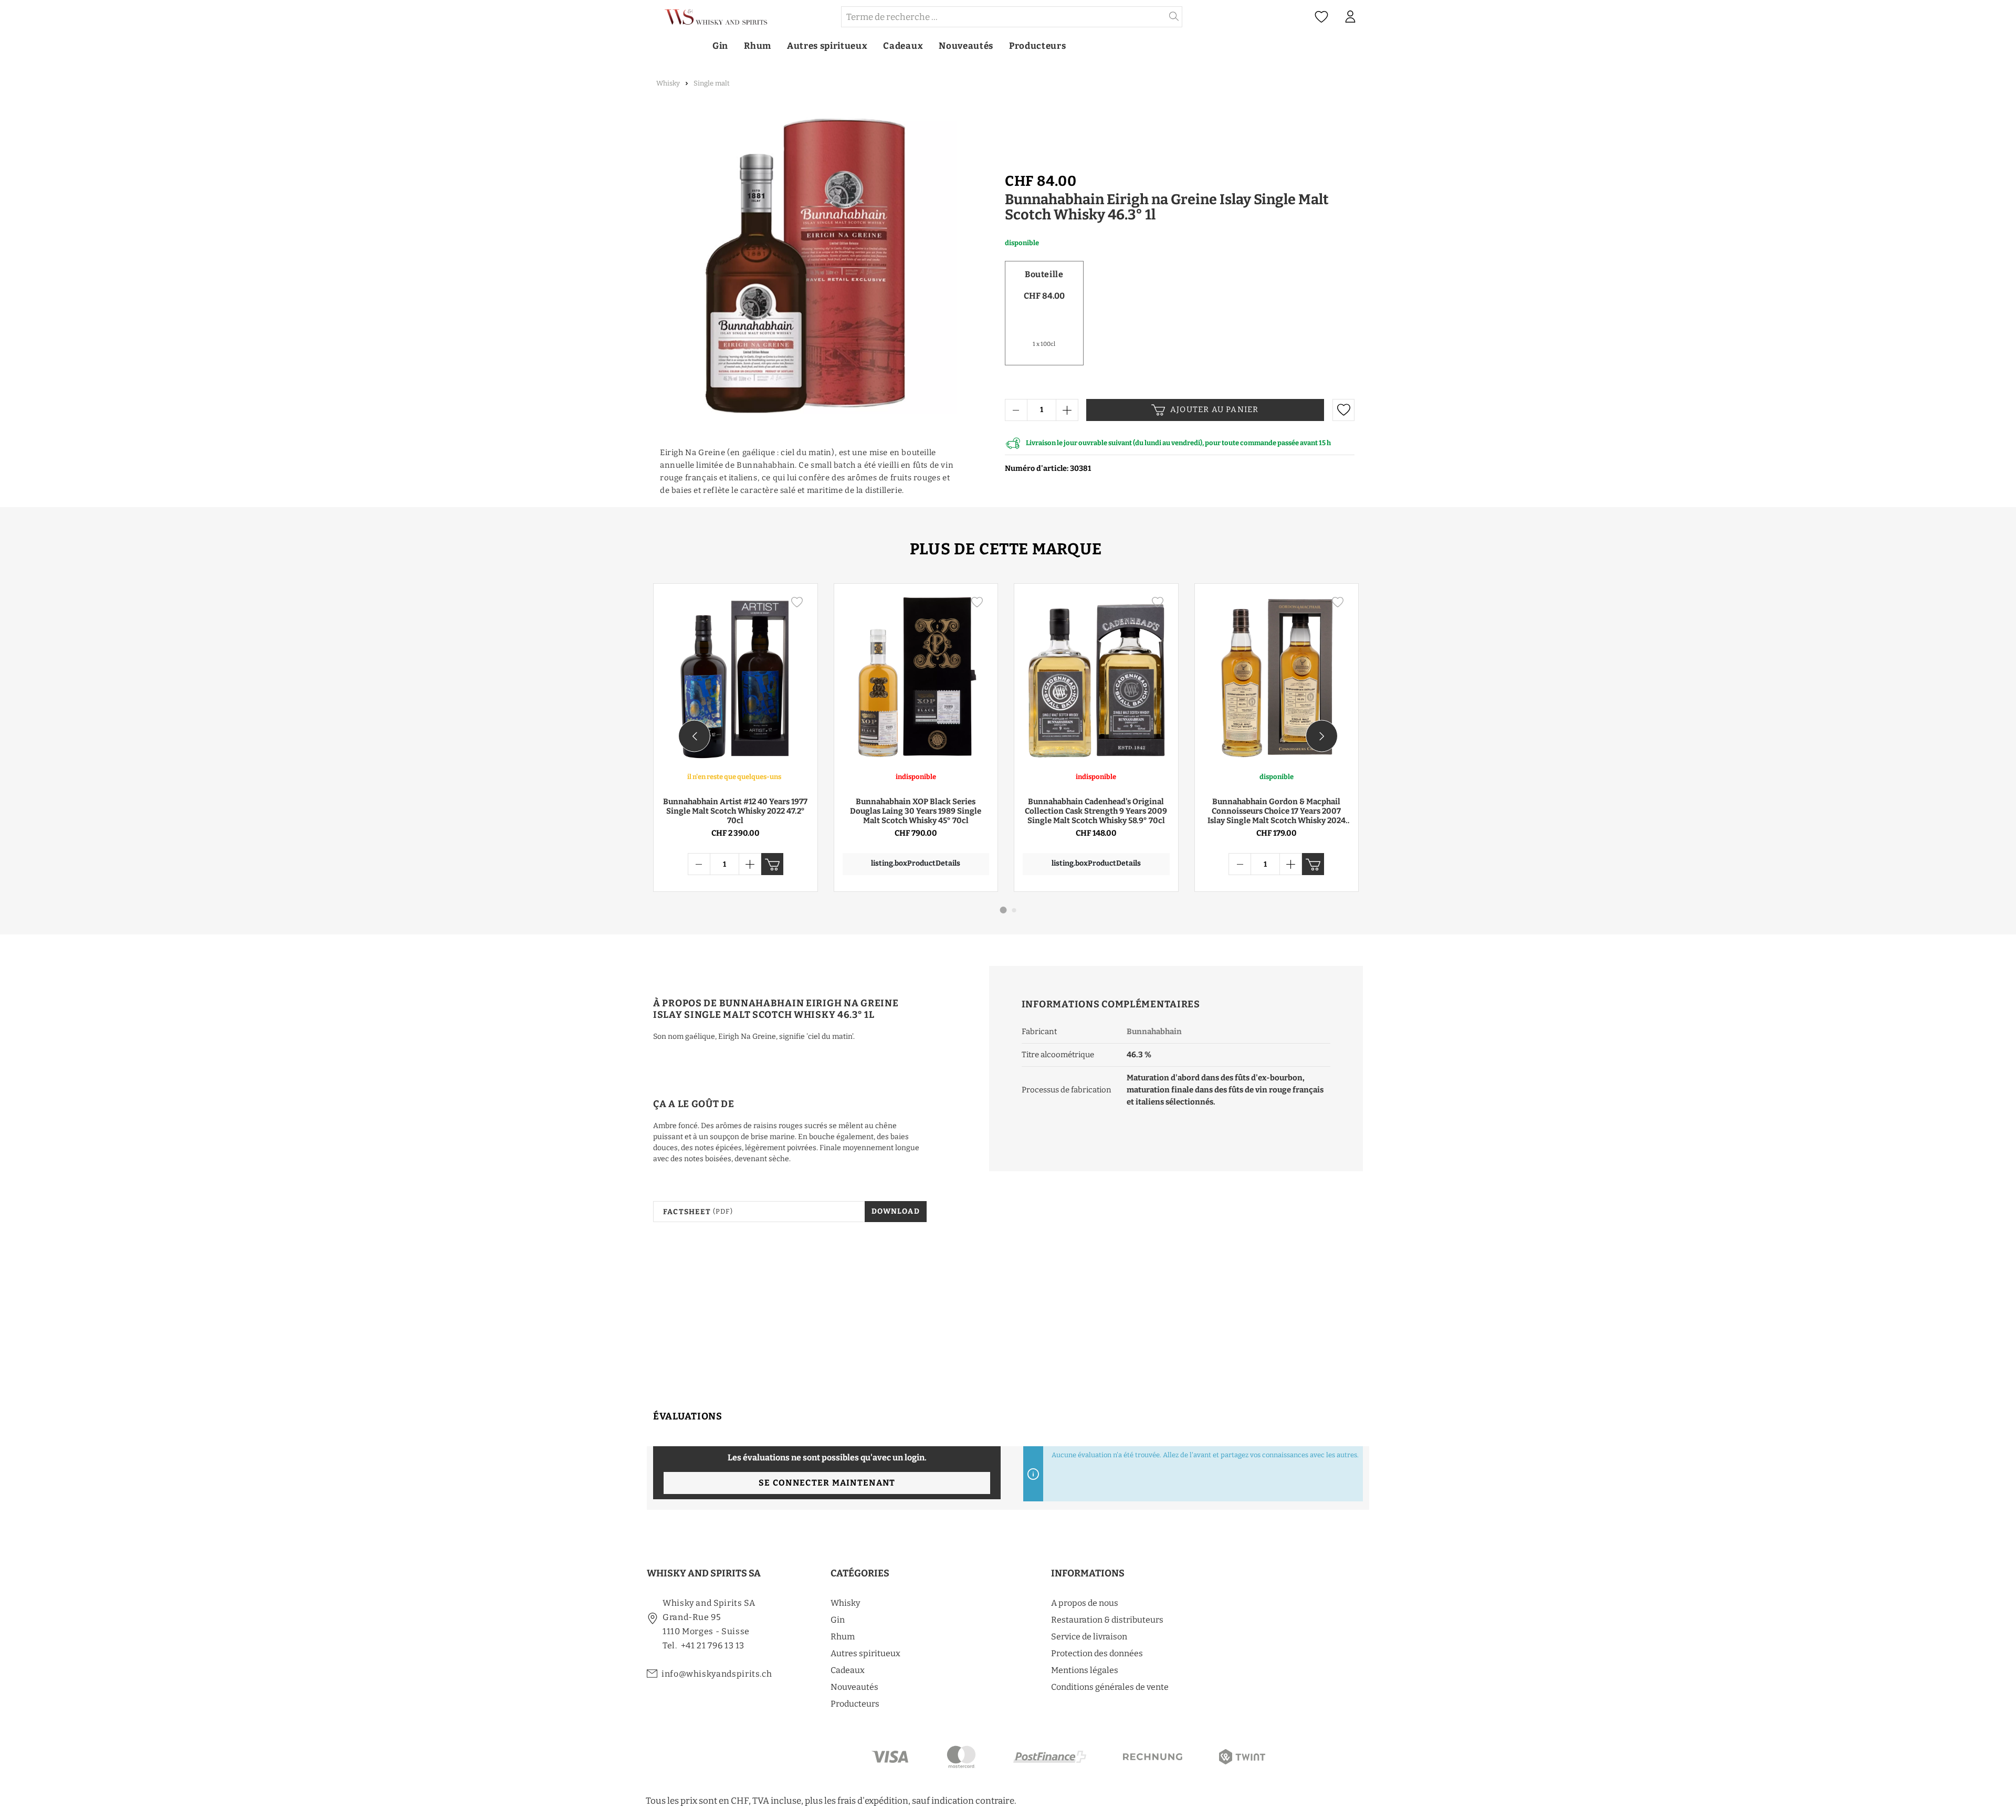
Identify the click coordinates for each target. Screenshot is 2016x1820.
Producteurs (855, 1704)
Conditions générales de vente (1110, 1687)
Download (896, 1211)
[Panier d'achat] (1370, 17)
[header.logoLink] (743, 17)
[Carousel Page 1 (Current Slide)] (1004, 910)
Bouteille (1044, 274)
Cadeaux (848, 1670)
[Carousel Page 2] (1014, 910)
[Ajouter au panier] (772, 864)
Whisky (845, 1603)
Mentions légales (1085, 1670)
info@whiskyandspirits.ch (717, 1674)
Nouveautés (854, 1687)
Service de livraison (1089, 1637)
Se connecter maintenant (827, 1483)
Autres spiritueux (865, 1653)
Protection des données (1097, 1653)
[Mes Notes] (1321, 17)
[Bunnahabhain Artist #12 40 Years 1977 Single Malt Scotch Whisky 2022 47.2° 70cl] (736, 677)
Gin (838, 1620)
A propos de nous (1085, 1603)
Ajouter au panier (1214, 409)
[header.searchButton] (1174, 17)
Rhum (843, 1637)
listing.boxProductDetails (916, 863)
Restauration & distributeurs (1107, 1620)
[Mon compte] (1350, 17)
